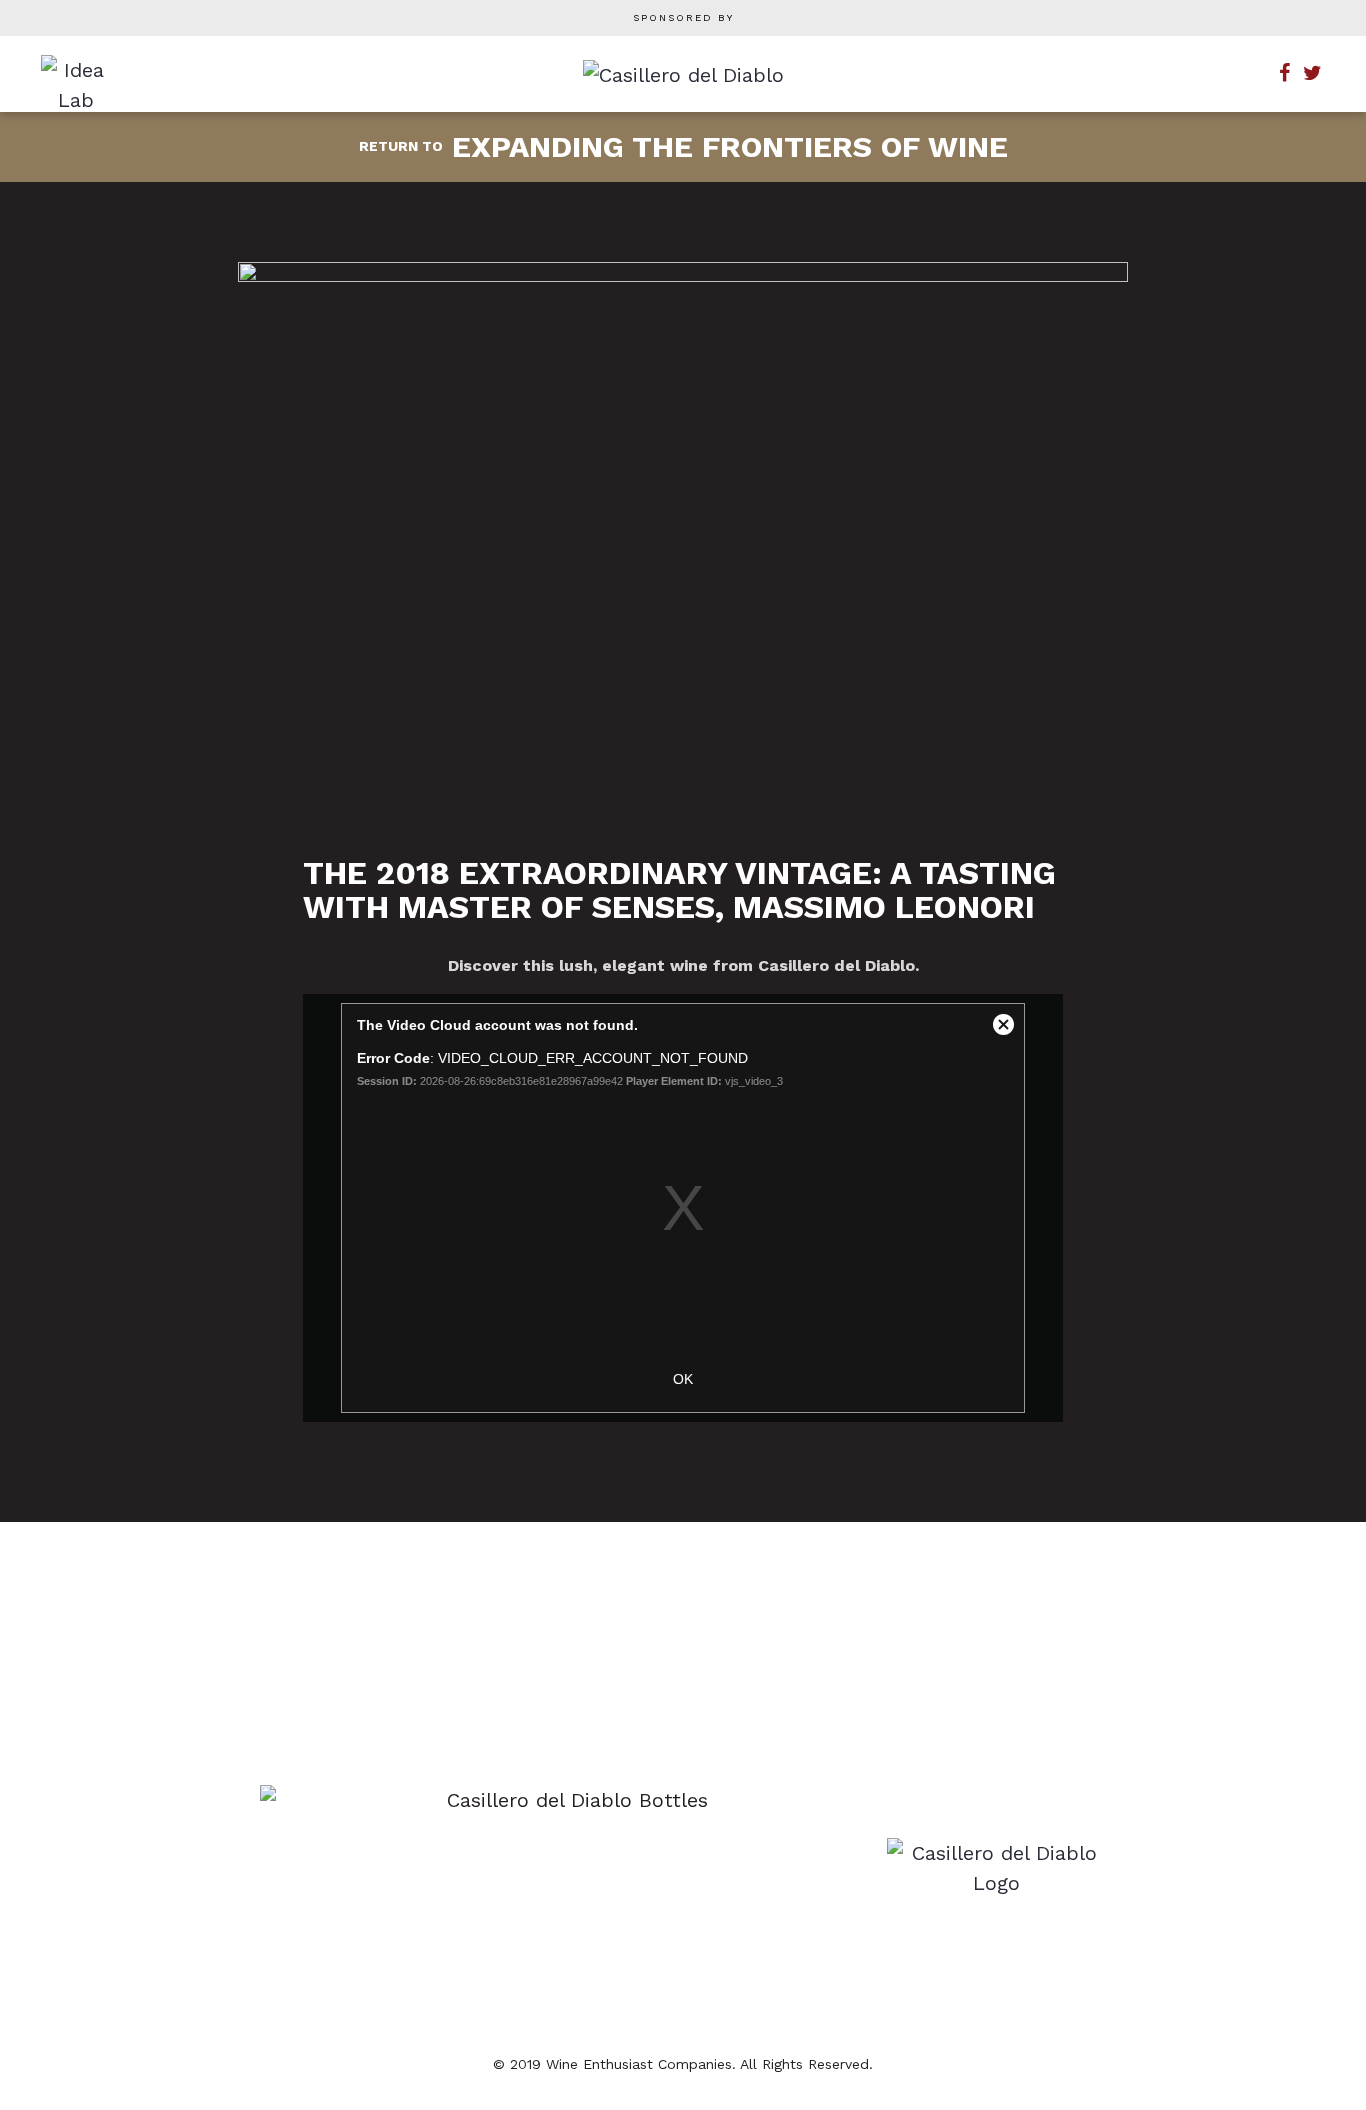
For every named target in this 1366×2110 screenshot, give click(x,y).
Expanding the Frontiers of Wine (683, 146)
